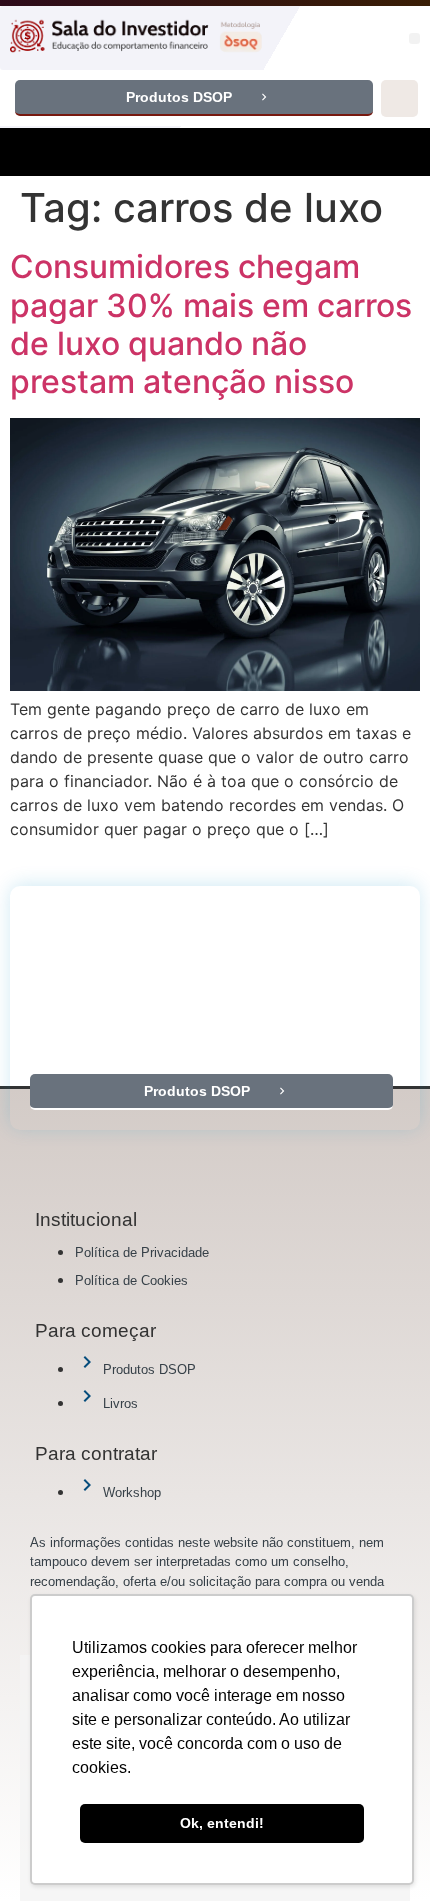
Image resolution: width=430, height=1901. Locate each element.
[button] (414, 38)
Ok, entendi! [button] (222, 1823)
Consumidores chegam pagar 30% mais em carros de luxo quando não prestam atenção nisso (211, 324)
